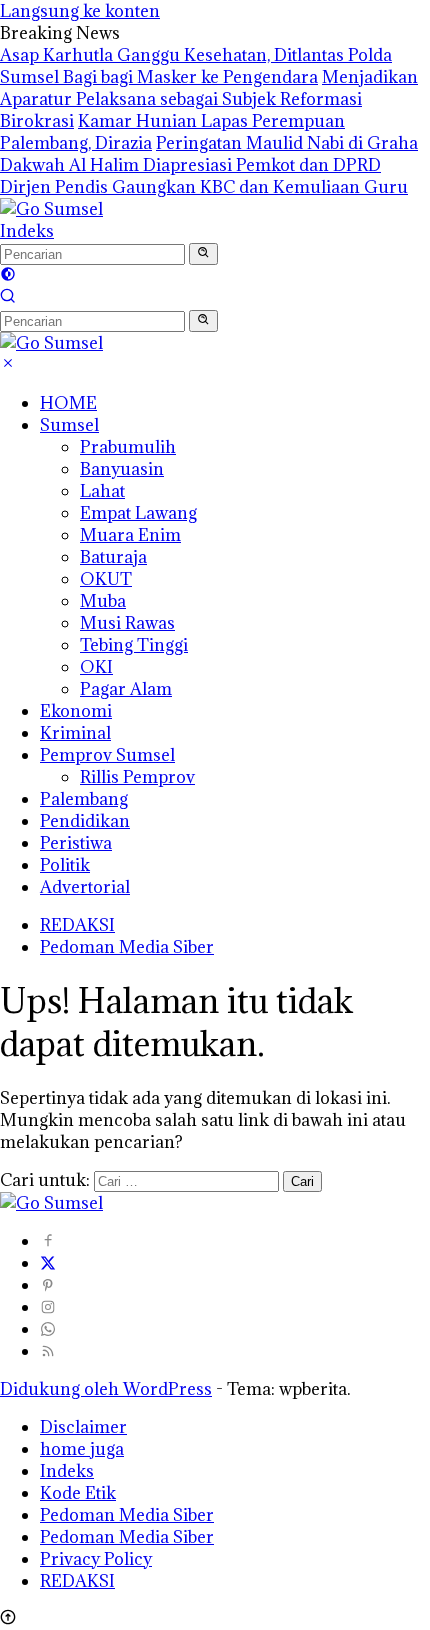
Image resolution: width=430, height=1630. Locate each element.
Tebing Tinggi (134, 645)
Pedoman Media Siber (127, 947)
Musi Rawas (127, 623)
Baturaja (113, 557)
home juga (82, 1449)
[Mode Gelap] (8, 276)
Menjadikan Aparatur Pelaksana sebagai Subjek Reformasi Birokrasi (209, 99)
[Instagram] (48, 1307)
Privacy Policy (96, 1559)
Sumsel (69, 425)
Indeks (27, 231)
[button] (203, 254)
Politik (65, 865)
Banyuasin (122, 469)
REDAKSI (77, 925)
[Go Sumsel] (51, 209)
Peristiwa (76, 843)
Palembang (84, 799)
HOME (68, 403)
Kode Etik (78, 1493)
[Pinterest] (48, 1285)
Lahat (102, 491)
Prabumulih (128, 447)
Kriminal (75, 733)
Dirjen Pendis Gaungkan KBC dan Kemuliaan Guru (204, 187)
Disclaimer (83, 1427)
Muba (103, 601)
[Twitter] (48, 1263)
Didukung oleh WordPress (106, 1389)
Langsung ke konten (80, 11)
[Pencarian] (8, 298)
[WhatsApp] (48, 1329)
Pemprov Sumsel (107, 755)
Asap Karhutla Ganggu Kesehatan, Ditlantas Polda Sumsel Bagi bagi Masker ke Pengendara (196, 66)
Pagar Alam (126, 689)
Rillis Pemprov (137, 777)
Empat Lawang (138, 513)
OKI (96, 667)
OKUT (106, 579)
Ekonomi (76, 711)
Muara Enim (130, 535)
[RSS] (48, 1351)
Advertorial (85, 887)
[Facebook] (48, 1241)
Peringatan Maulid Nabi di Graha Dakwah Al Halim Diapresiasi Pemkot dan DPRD (209, 154)
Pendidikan (85, 821)
